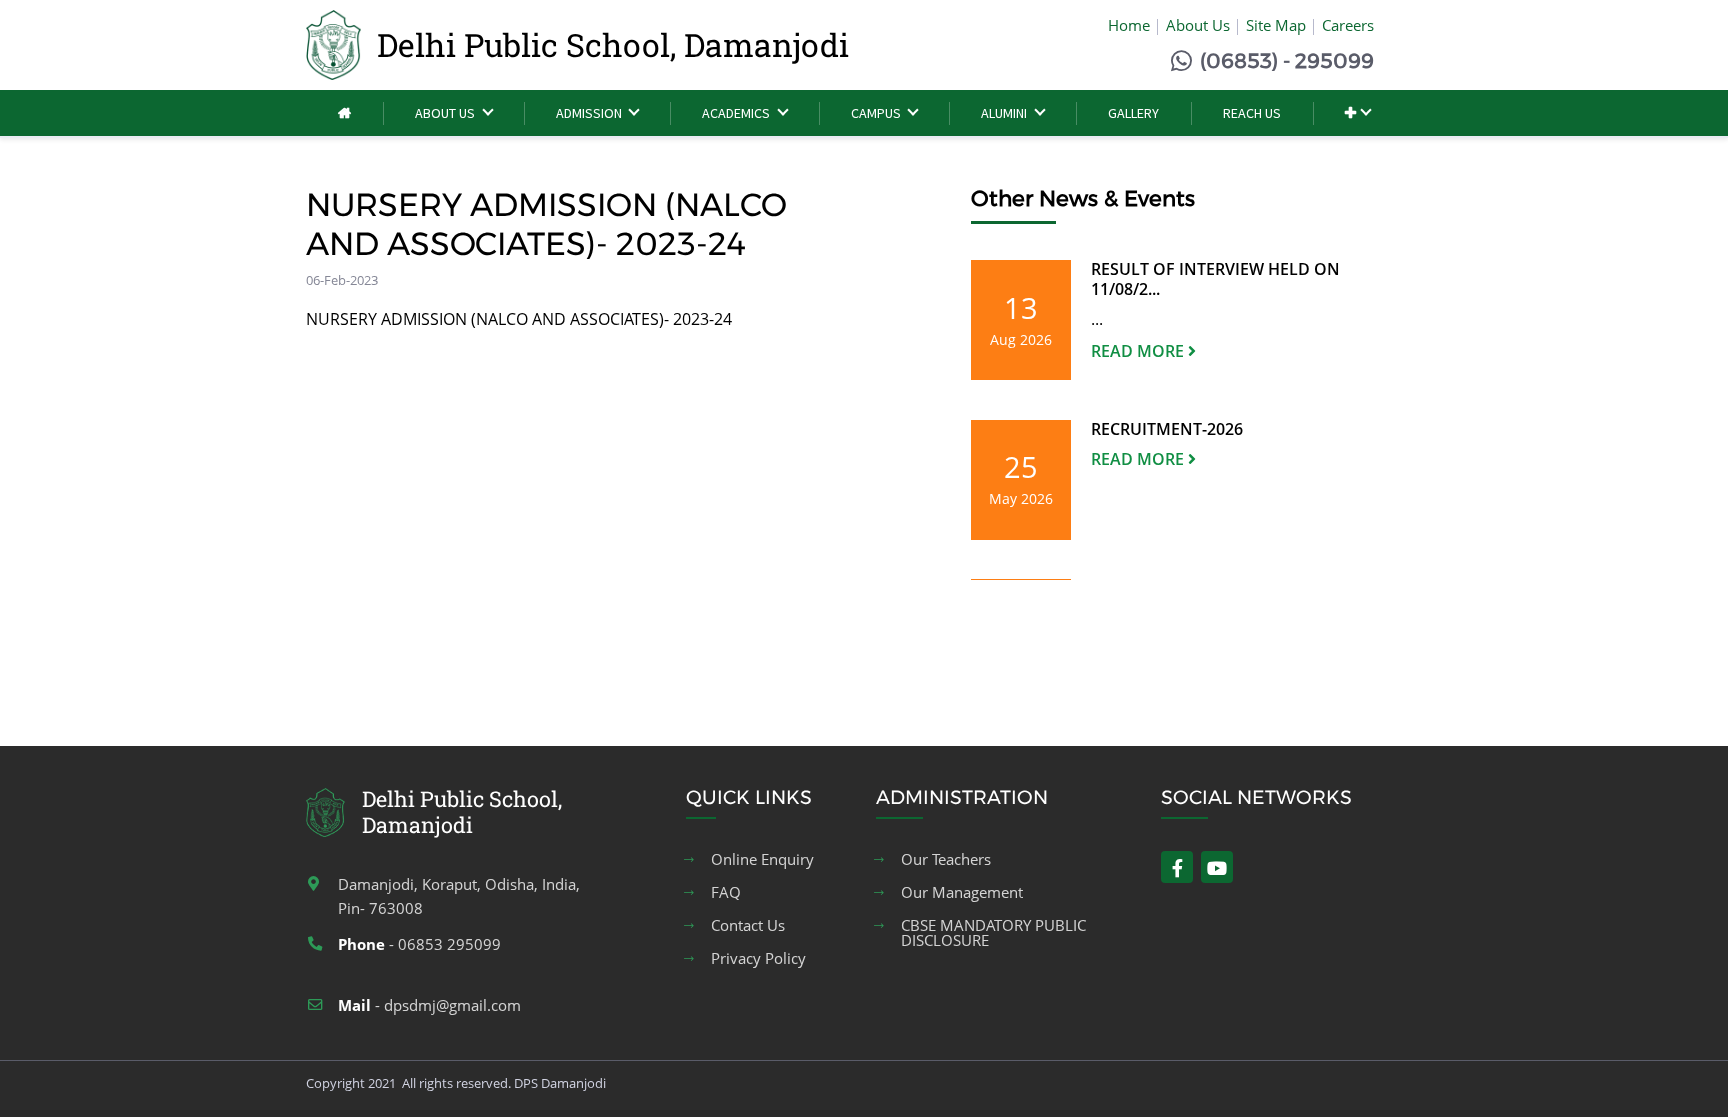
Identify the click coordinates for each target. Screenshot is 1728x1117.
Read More (1139, 351)
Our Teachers (946, 859)
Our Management (962, 892)
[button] (1357, 113)
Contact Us (748, 925)
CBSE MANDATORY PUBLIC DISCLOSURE (993, 933)
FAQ (726, 892)
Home (1129, 25)
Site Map (1276, 25)
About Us (1198, 25)
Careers (1348, 25)
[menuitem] (344, 113)
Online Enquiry (762, 859)
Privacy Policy (758, 958)
